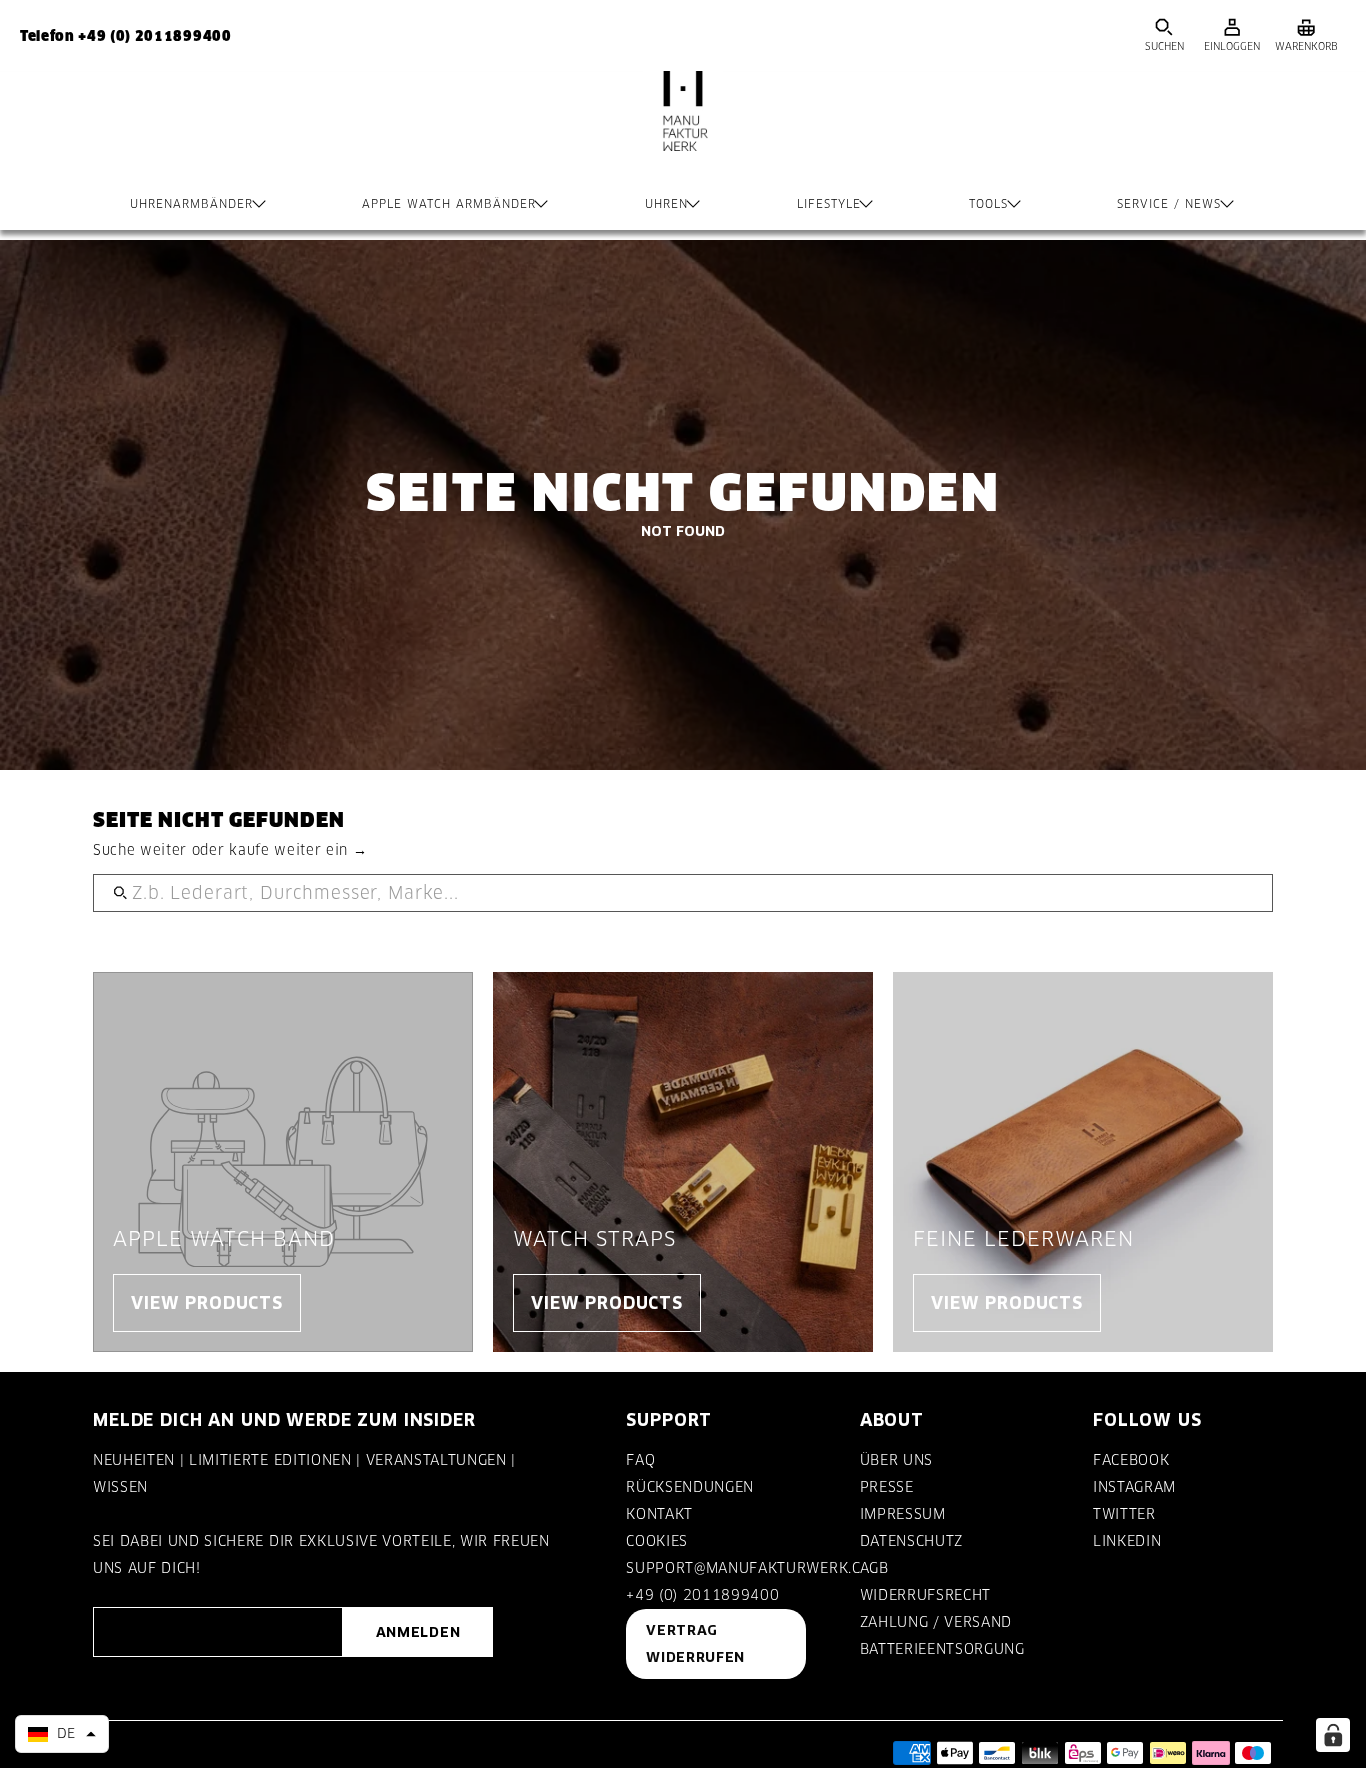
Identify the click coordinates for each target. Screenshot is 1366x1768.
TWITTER (1124, 1514)
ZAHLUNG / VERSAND (936, 1622)
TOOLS (988, 204)
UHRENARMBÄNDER (191, 204)
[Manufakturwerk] (683, 131)
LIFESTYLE (829, 204)
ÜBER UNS (896, 1460)
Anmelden (418, 1632)
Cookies (657, 1541)
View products (207, 1302)
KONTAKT (659, 1514)
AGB (874, 1568)
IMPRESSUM (903, 1514)
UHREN (666, 204)
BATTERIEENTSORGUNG (942, 1649)
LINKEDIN (1127, 1541)
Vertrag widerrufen (695, 1643)
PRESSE (887, 1487)
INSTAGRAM (1134, 1487)
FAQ (640, 1460)
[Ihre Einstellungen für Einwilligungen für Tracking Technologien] (1333, 1735)
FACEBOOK (1131, 1460)
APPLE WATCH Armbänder (449, 204)
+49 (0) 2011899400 (702, 1595)
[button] (62, 1734)
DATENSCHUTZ (911, 1541)
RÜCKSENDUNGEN (690, 1487)
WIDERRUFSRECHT (925, 1595)
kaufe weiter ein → (298, 850)
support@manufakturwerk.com (755, 1568)
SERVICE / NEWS (1169, 204)
